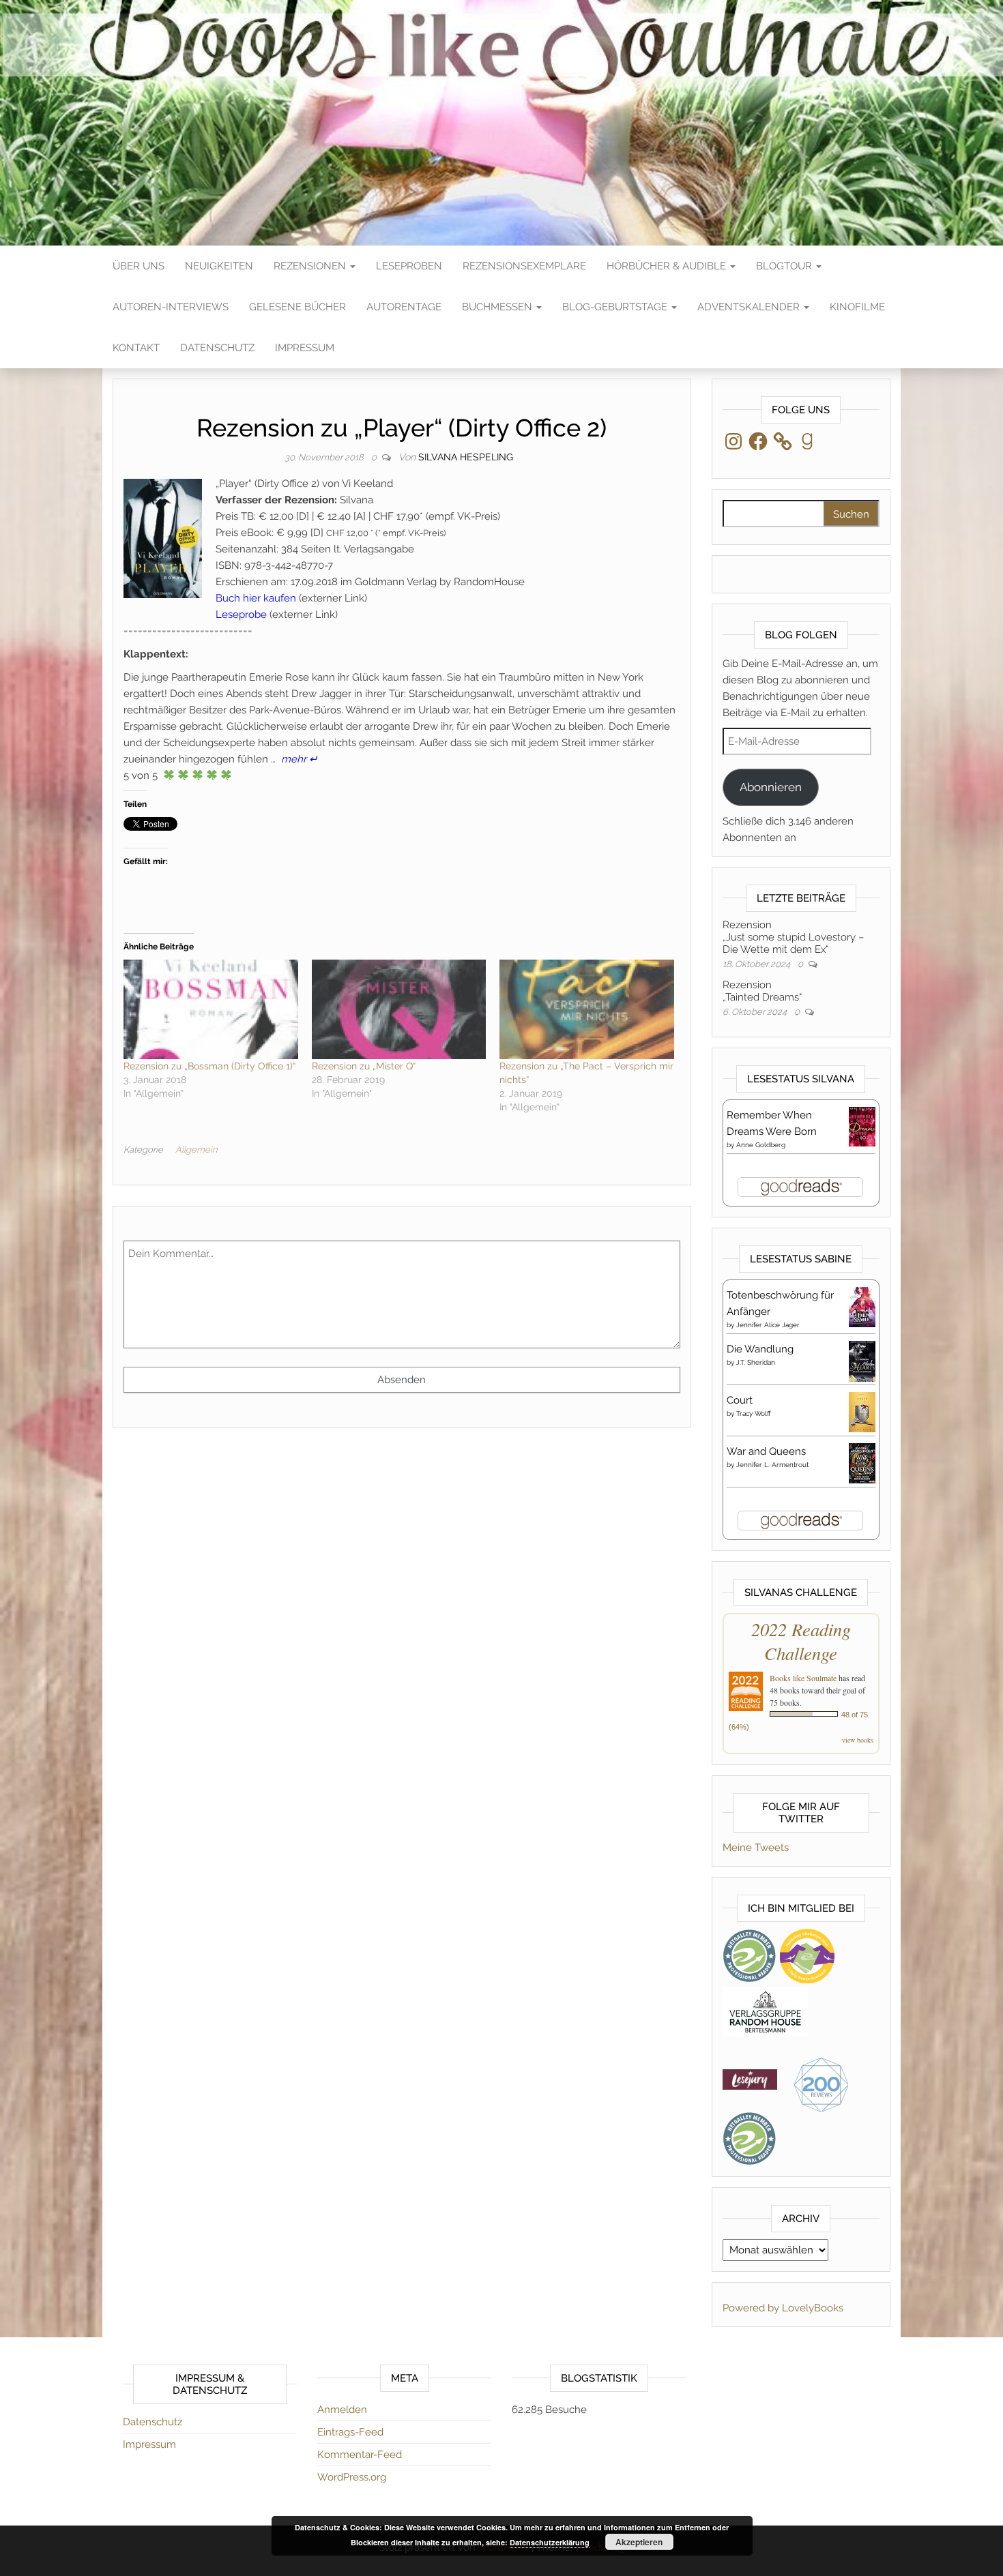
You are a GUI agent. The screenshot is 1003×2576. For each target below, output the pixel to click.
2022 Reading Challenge (801, 1641)
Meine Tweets (756, 1848)
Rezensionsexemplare (524, 266)
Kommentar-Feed (360, 2455)
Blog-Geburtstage (616, 307)
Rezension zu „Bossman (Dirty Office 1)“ (209, 1066)
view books (858, 1740)
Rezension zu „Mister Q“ (364, 1066)
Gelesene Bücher (297, 307)
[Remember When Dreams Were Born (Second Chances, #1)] (862, 1126)
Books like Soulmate (803, 1678)
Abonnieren (771, 787)
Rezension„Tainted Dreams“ (762, 991)
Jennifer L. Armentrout (772, 1465)
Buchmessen (498, 307)
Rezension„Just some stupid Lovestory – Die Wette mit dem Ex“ (793, 937)
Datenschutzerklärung (550, 2542)
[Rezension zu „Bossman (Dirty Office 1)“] (211, 1009)
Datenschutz (217, 348)
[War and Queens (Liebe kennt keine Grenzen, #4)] (862, 1462)
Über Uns (139, 266)
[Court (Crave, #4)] (862, 1411)
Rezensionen (311, 266)
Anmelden (342, 2410)
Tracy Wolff (754, 1413)
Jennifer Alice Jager (768, 1325)
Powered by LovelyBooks (783, 2308)
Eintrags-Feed (350, 2432)
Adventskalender (750, 307)
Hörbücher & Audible (668, 266)
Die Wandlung (760, 1349)
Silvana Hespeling (466, 457)
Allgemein (196, 1150)
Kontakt (136, 348)
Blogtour (785, 266)
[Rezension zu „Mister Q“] (399, 1009)
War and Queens (766, 1451)
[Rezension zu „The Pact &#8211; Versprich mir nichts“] (587, 1009)
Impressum (305, 348)
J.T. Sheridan (756, 1362)
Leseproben (409, 266)
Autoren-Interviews (171, 307)
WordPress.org (352, 2477)
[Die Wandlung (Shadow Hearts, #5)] (862, 1361)
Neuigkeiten (219, 266)
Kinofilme (857, 307)
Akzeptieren (639, 2542)
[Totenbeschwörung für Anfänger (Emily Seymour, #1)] (862, 1306)
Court (740, 1400)
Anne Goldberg (761, 1145)
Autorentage (404, 307)
